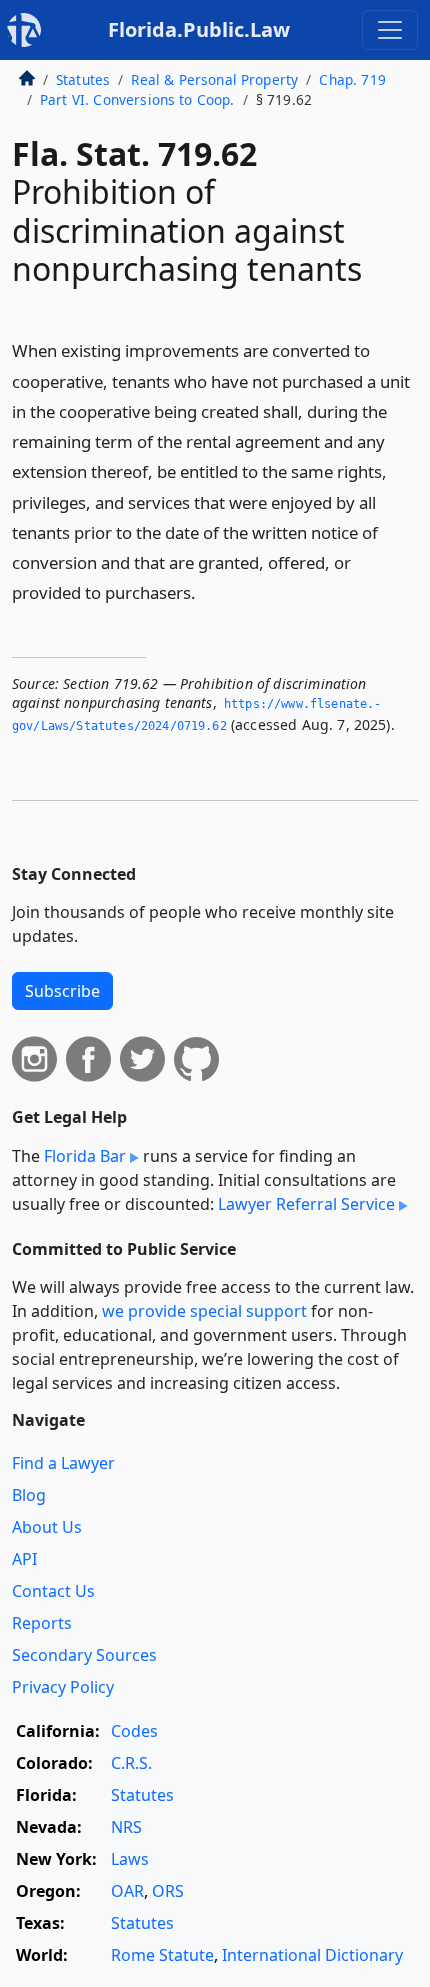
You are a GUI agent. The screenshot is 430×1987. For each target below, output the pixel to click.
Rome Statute (162, 1955)
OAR (127, 1891)
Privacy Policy (63, 1687)
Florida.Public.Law (199, 29)
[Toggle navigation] (390, 30)
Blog (29, 1495)
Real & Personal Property (214, 79)
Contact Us (53, 1591)
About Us (47, 1527)
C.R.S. (131, 1763)
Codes (134, 1731)
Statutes (83, 79)
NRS (126, 1827)
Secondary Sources (84, 1655)
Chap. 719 (352, 79)
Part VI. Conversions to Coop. (137, 99)
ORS (168, 1891)
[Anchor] (207, 591)
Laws (130, 1859)
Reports (42, 1623)
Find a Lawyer (63, 1463)
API (24, 1559)
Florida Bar (85, 1156)
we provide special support (204, 1311)
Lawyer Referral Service (306, 1204)
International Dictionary (312, 1955)
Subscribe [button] (62, 991)
